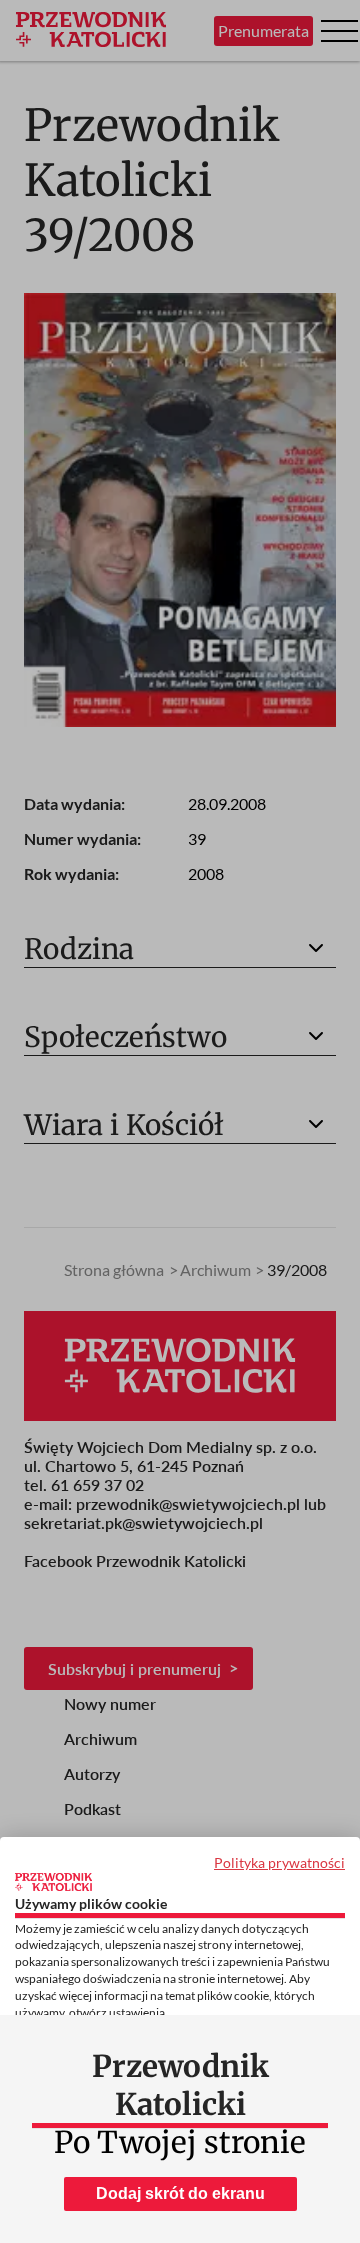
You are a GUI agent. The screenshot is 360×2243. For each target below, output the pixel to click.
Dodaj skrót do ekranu (180, 2193)
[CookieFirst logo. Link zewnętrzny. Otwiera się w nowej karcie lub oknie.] (53, 1882)
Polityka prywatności (279, 1862)
